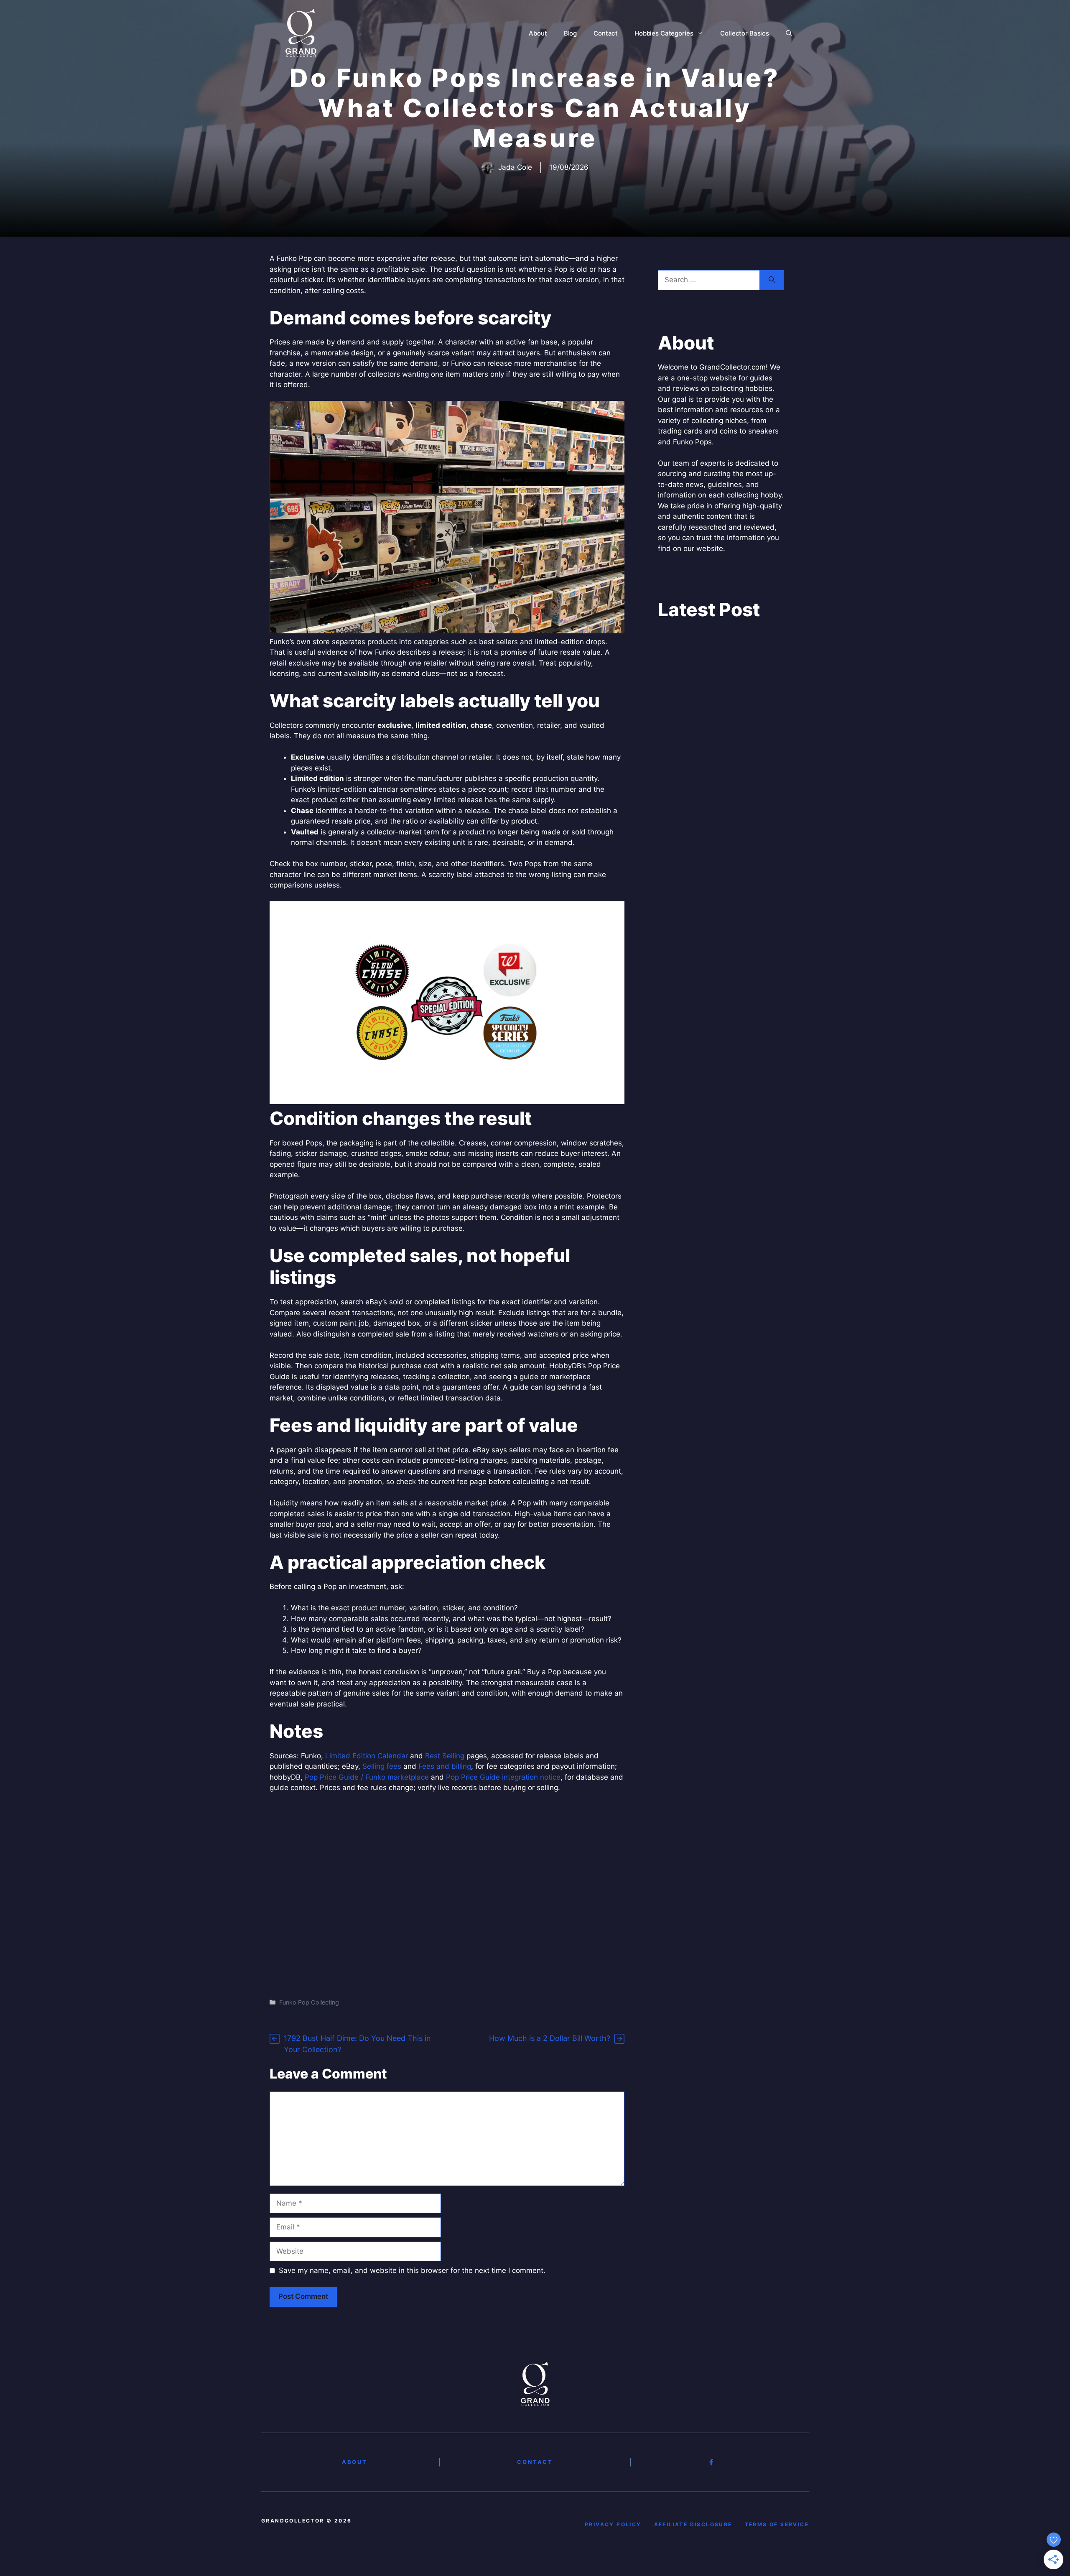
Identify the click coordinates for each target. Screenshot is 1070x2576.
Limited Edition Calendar (367, 1756)
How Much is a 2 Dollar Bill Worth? (550, 2038)
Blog (570, 33)
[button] (789, 33)
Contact (606, 33)
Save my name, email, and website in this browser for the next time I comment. (412, 2270)
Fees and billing (445, 1766)
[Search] (772, 280)
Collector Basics (745, 33)
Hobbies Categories (664, 33)
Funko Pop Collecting (309, 2002)
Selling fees (382, 1766)
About (538, 33)
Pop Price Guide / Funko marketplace (367, 1777)
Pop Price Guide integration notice (503, 1777)
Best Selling (445, 1756)
